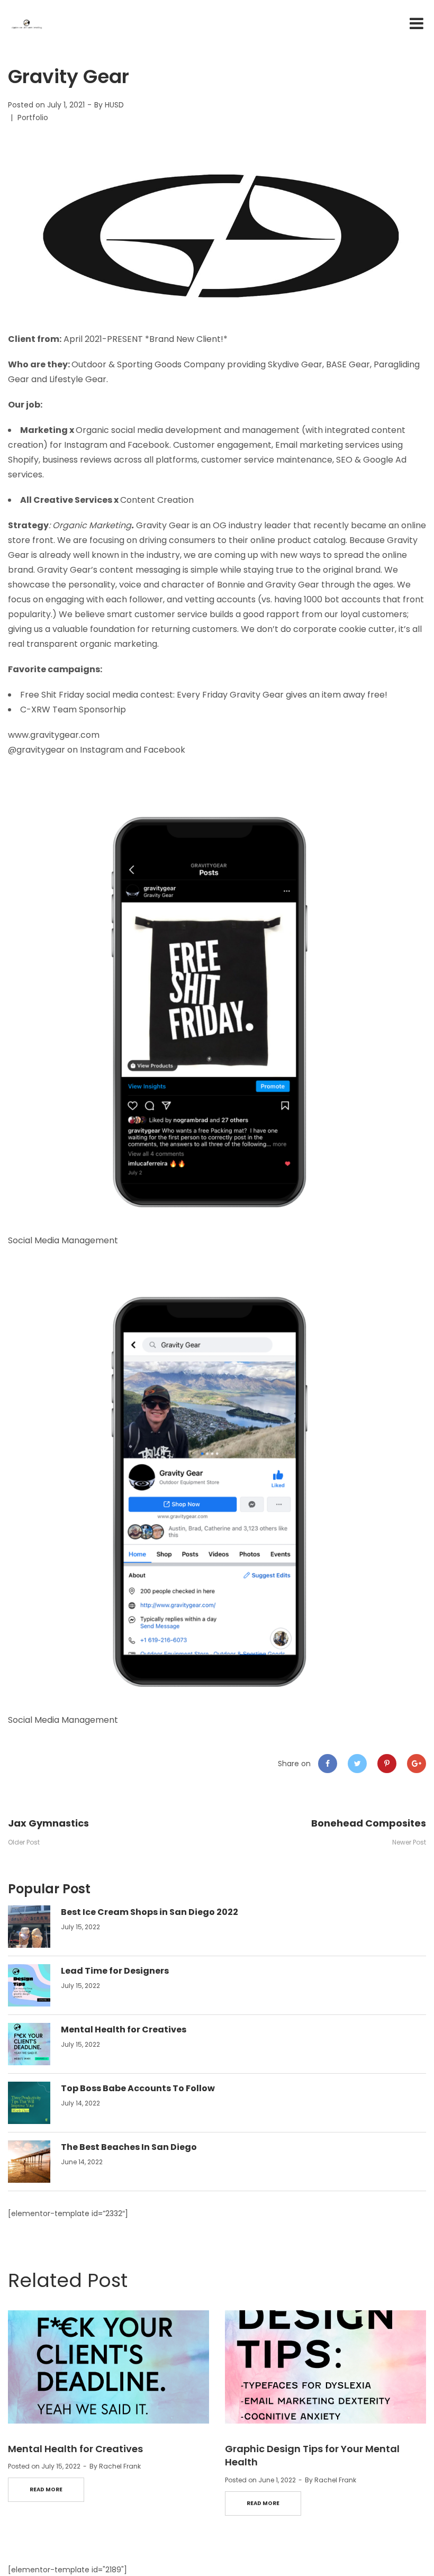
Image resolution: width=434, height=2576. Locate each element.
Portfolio (33, 117)
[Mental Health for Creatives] (108, 2367)
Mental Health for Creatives (124, 2030)
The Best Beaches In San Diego (129, 2147)
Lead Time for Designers (115, 1971)
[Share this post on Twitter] (357, 1764)
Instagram (102, 750)
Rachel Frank (120, 2466)
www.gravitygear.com (54, 735)
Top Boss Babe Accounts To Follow (138, 2088)
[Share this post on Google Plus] (417, 1764)
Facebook (164, 750)
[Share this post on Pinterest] (387, 1764)
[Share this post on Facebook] (328, 1764)
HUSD (114, 105)
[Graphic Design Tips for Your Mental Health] (325, 2367)
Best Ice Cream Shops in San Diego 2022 (150, 1912)
